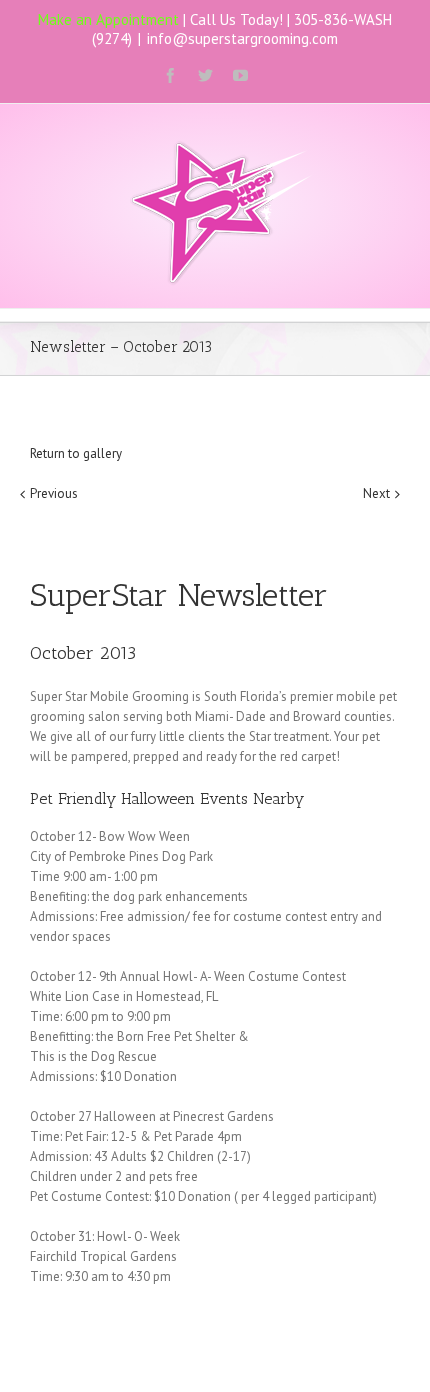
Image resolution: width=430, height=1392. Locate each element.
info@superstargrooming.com (242, 38)
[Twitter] (205, 75)
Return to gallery (76, 453)
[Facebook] (170, 75)
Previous (54, 493)
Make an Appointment (108, 19)
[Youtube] (240, 75)
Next (376, 493)
